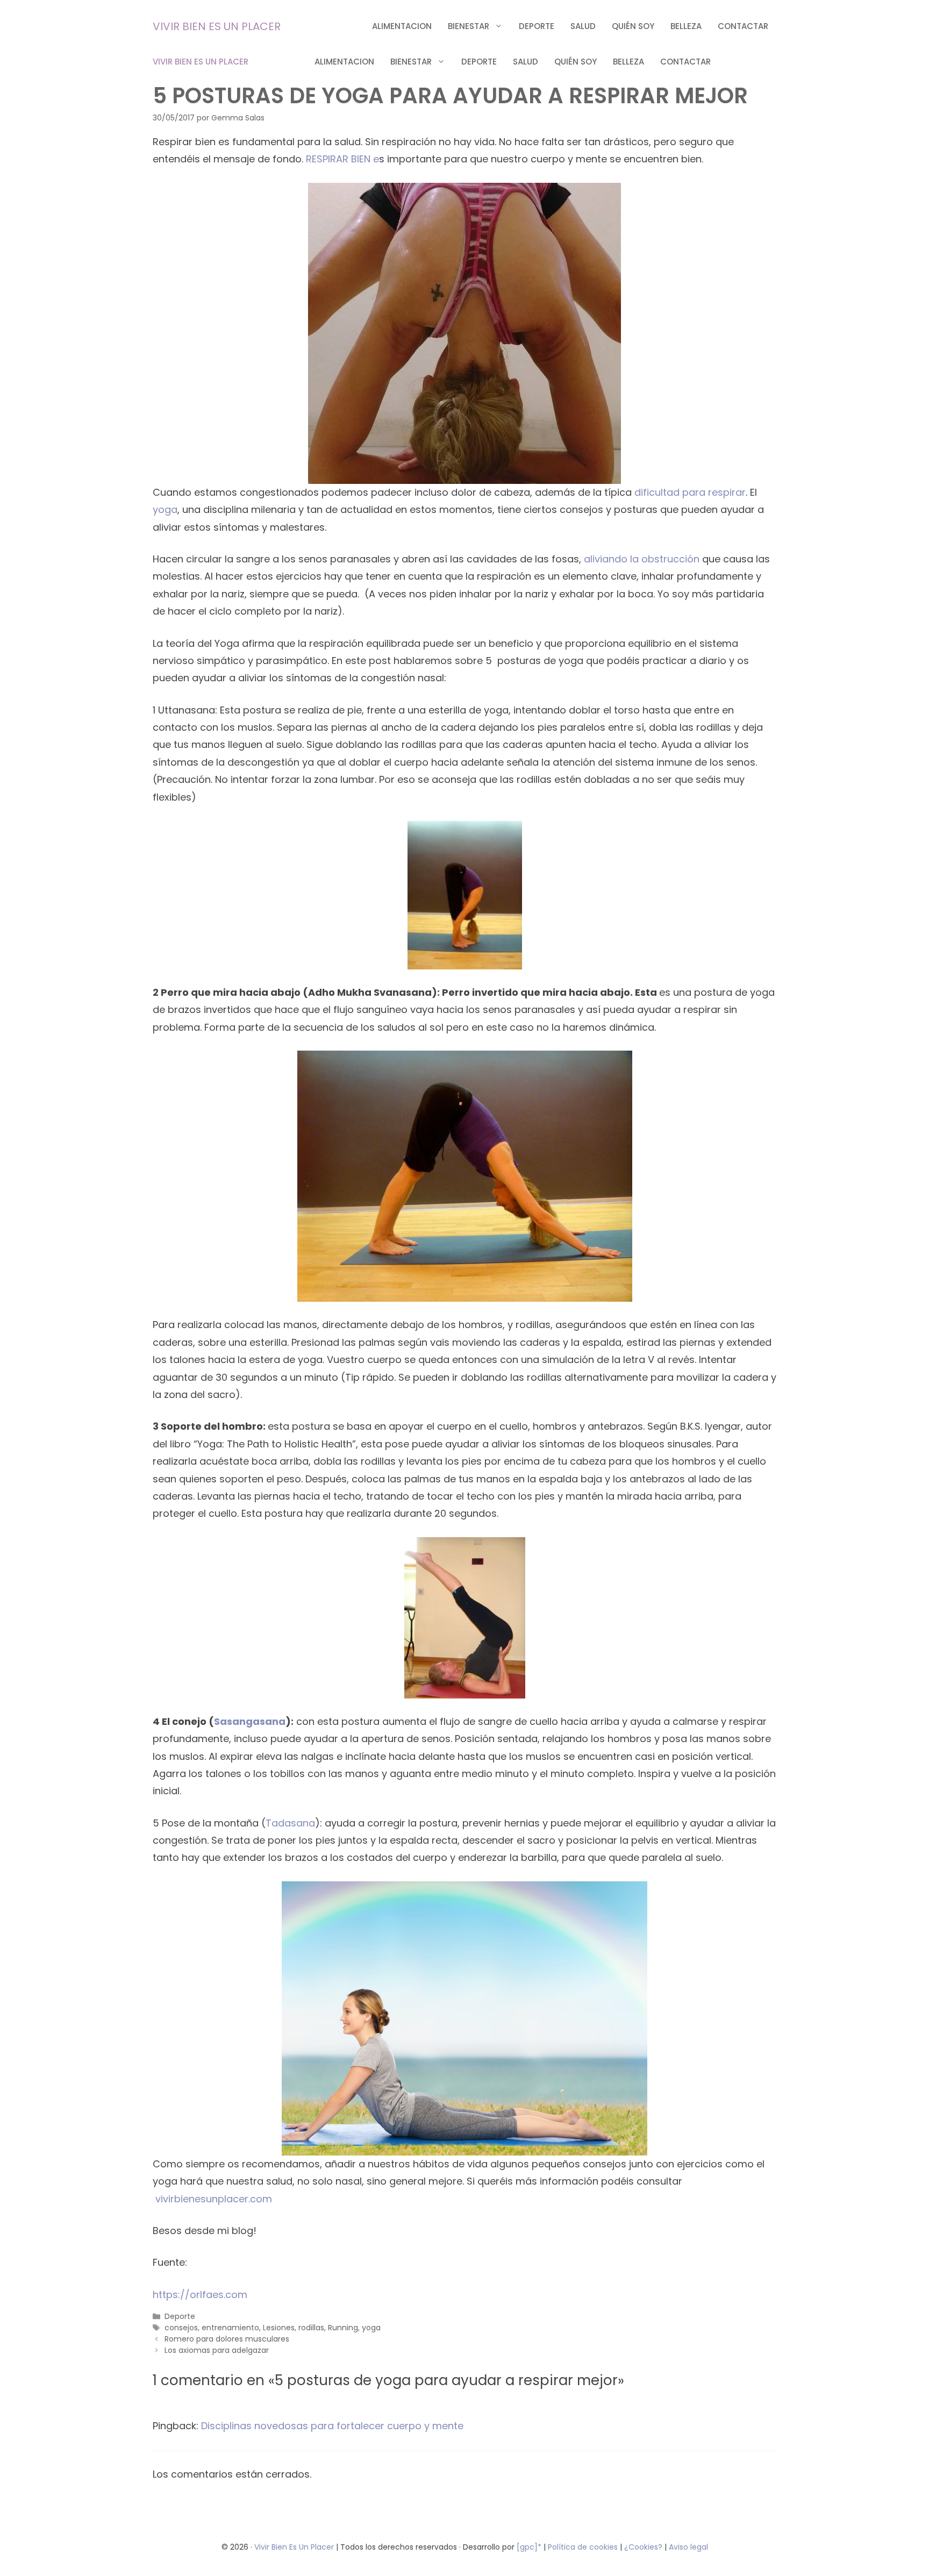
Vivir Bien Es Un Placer (295, 2547)
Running (343, 2328)
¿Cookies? (644, 2547)
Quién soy (633, 26)
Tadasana (290, 1823)
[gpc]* (529, 2547)
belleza (686, 26)
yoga (165, 509)
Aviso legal (688, 2547)
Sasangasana (250, 1721)
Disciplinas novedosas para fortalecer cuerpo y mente (332, 2426)
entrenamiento (230, 2328)
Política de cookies (583, 2547)
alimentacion (402, 26)
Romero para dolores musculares (227, 2339)
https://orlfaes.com (200, 2295)
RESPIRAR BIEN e (342, 159)
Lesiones (279, 2328)
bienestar (469, 26)
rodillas (311, 2328)
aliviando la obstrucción (642, 559)
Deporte (537, 26)
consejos (181, 2328)
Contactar (743, 26)
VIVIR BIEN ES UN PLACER (217, 26)
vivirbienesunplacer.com (214, 2199)
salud (583, 26)
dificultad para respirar (690, 492)
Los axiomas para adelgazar (217, 2350)
